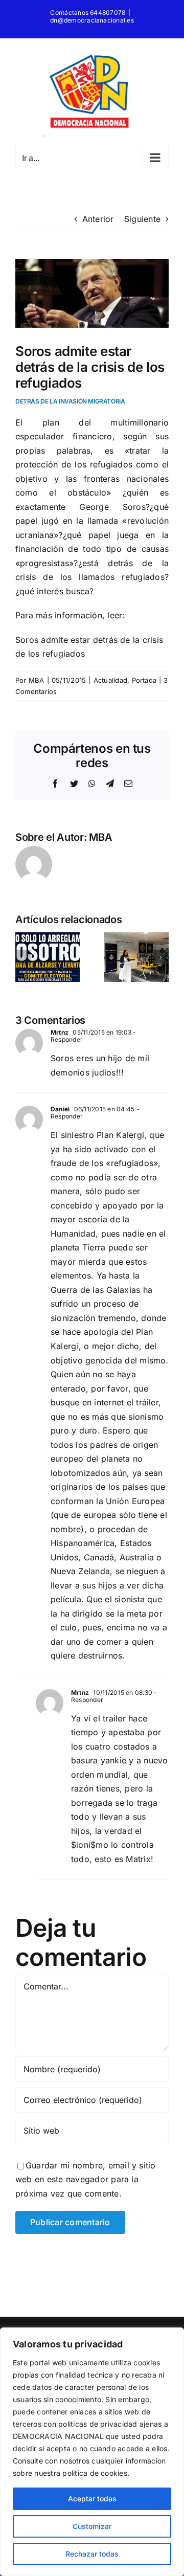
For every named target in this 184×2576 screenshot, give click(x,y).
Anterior (98, 219)
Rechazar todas (92, 2554)
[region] (92, 2452)
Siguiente (142, 219)
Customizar (92, 2526)
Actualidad (110, 680)
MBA (37, 680)
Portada (144, 680)
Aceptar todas (92, 2499)
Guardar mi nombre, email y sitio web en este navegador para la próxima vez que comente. (86, 2179)
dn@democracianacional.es (92, 20)
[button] (23, 957)
